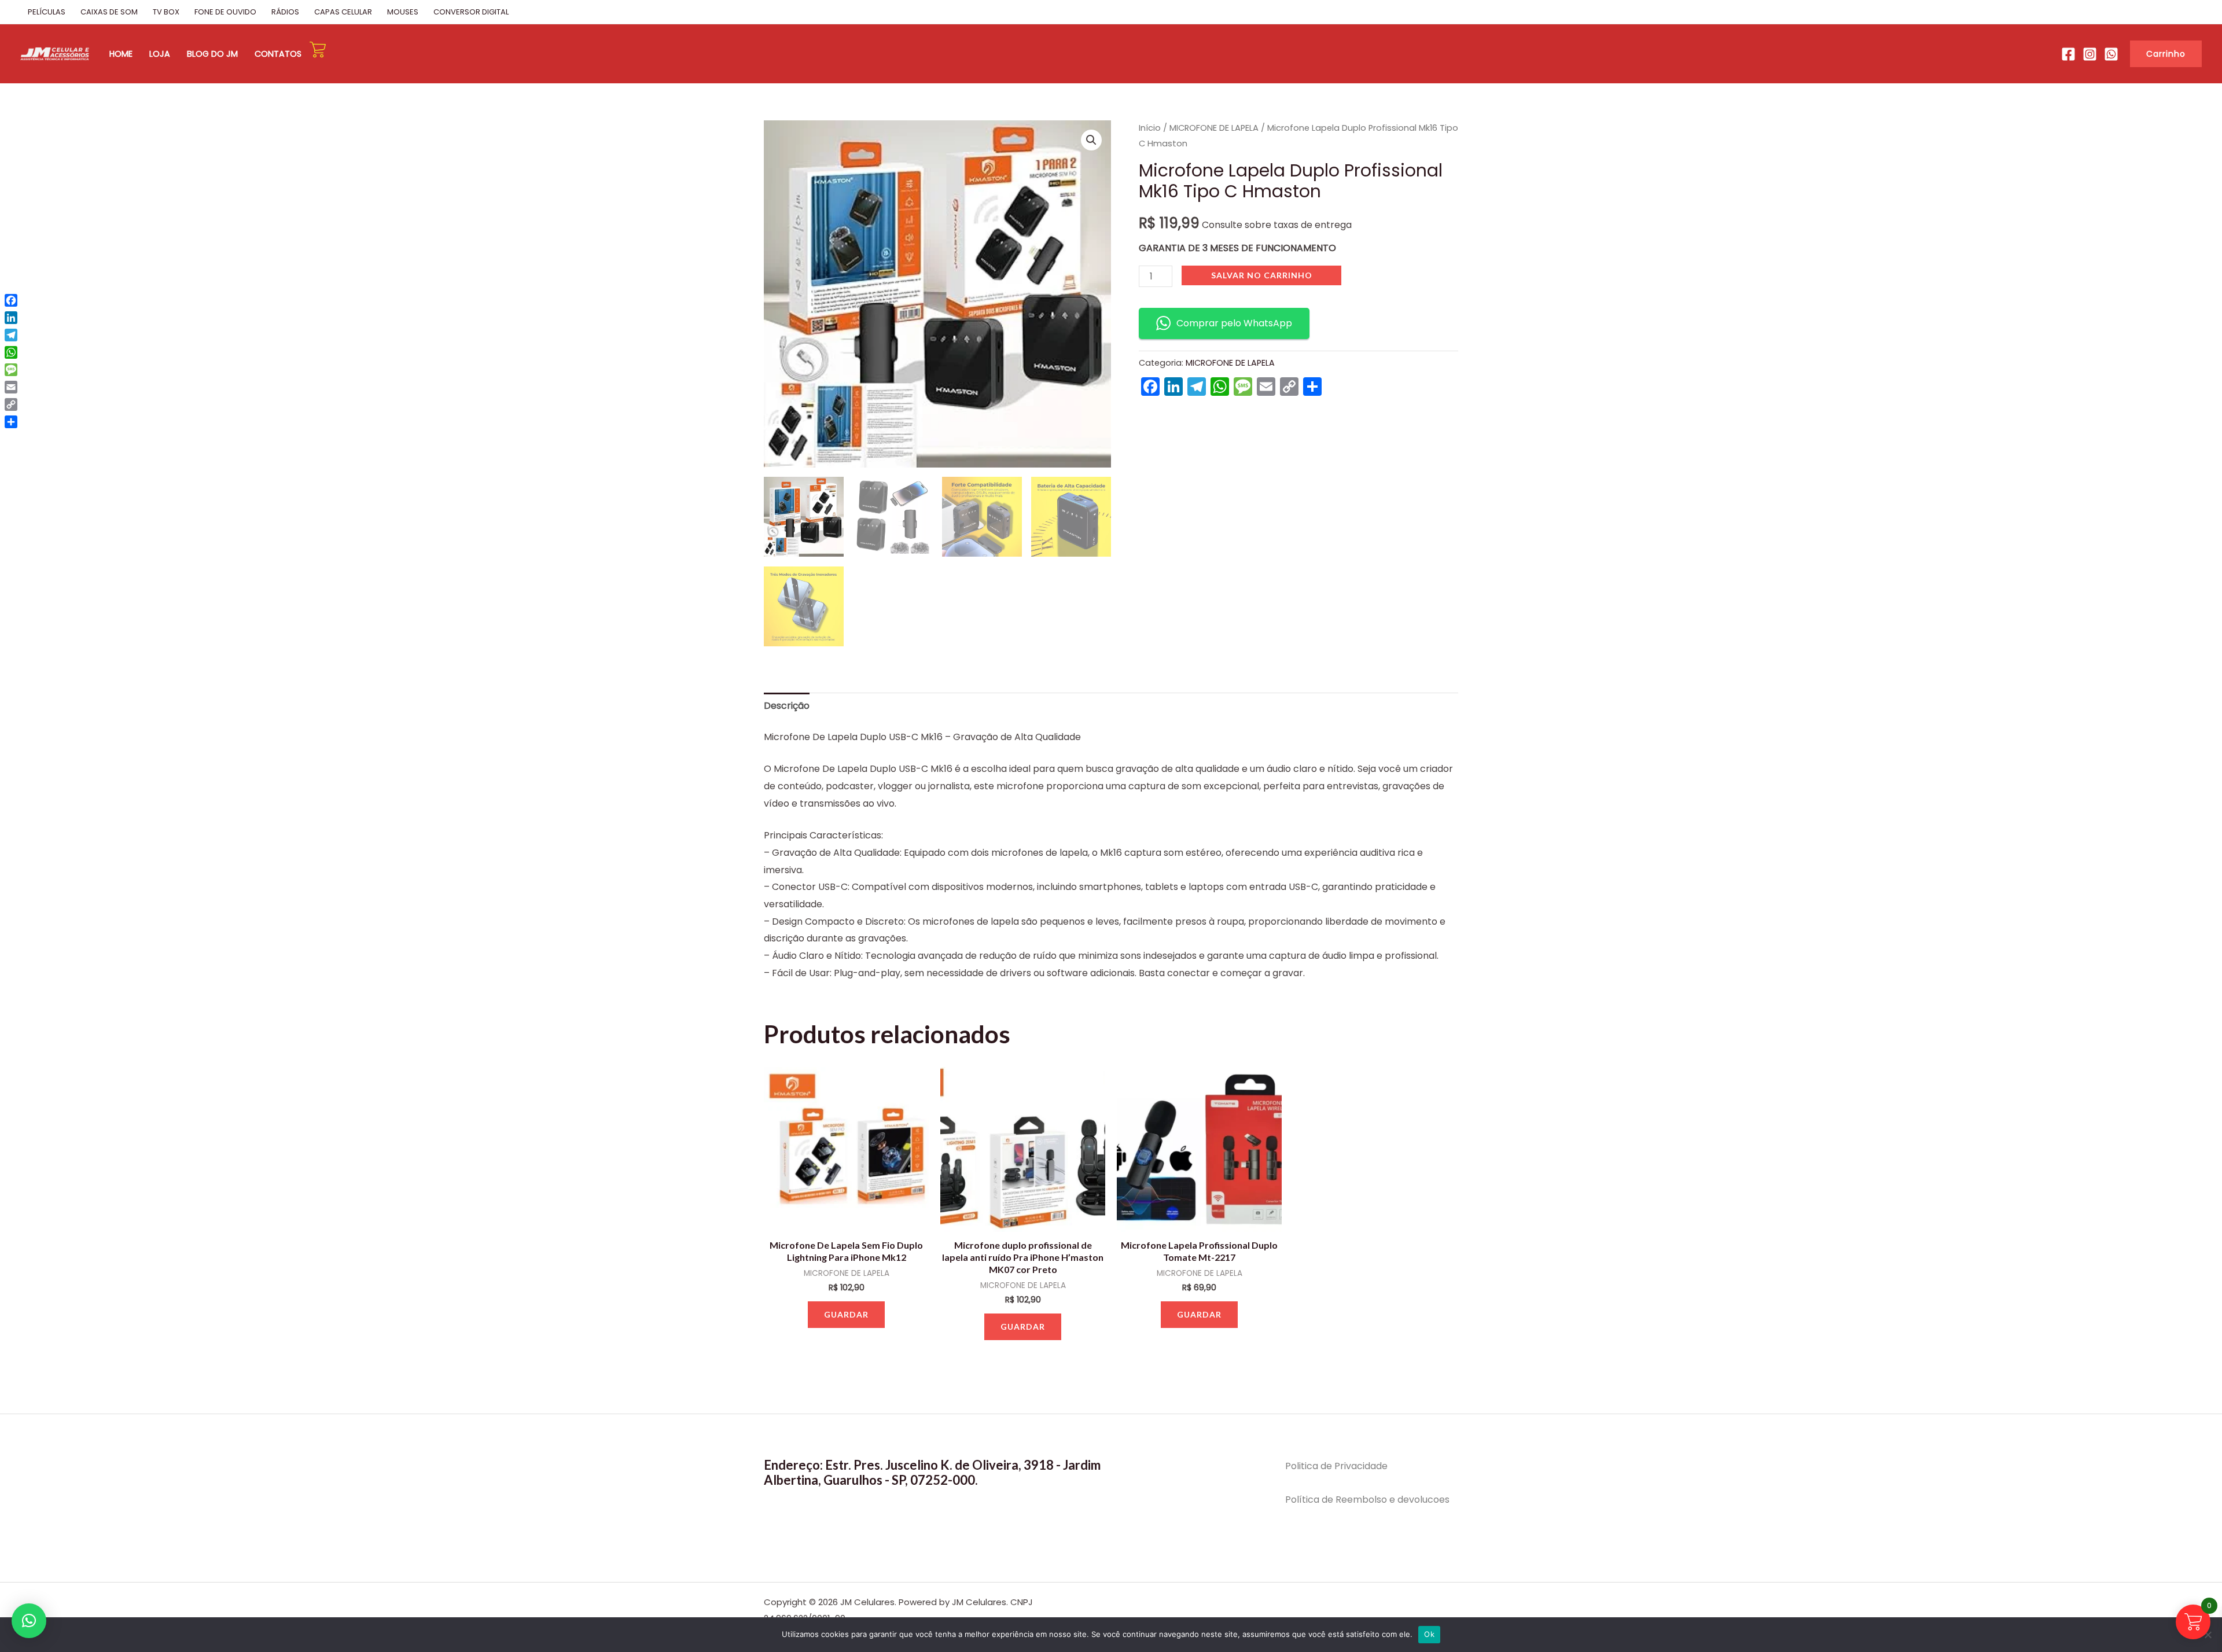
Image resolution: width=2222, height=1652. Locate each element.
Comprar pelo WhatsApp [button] (1234, 323)
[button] (2166, 54)
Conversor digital (471, 12)
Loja (160, 54)
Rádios (285, 12)
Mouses (403, 12)
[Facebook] (2068, 54)
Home (121, 54)
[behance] (2090, 54)
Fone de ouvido (225, 12)
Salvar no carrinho (1262, 275)
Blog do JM (212, 54)
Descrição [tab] (787, 706)
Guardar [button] (846, 1314)
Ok (1429, 1634)
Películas (47, 12)
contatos (278, 54)
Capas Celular (343, 12)
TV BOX (166, 12)
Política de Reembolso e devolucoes (1367, 1500)
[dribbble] (2111, 54)
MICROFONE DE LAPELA (1214, 128)
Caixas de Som (109, 12)
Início (1150, 128)
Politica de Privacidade (1336, 1466)
